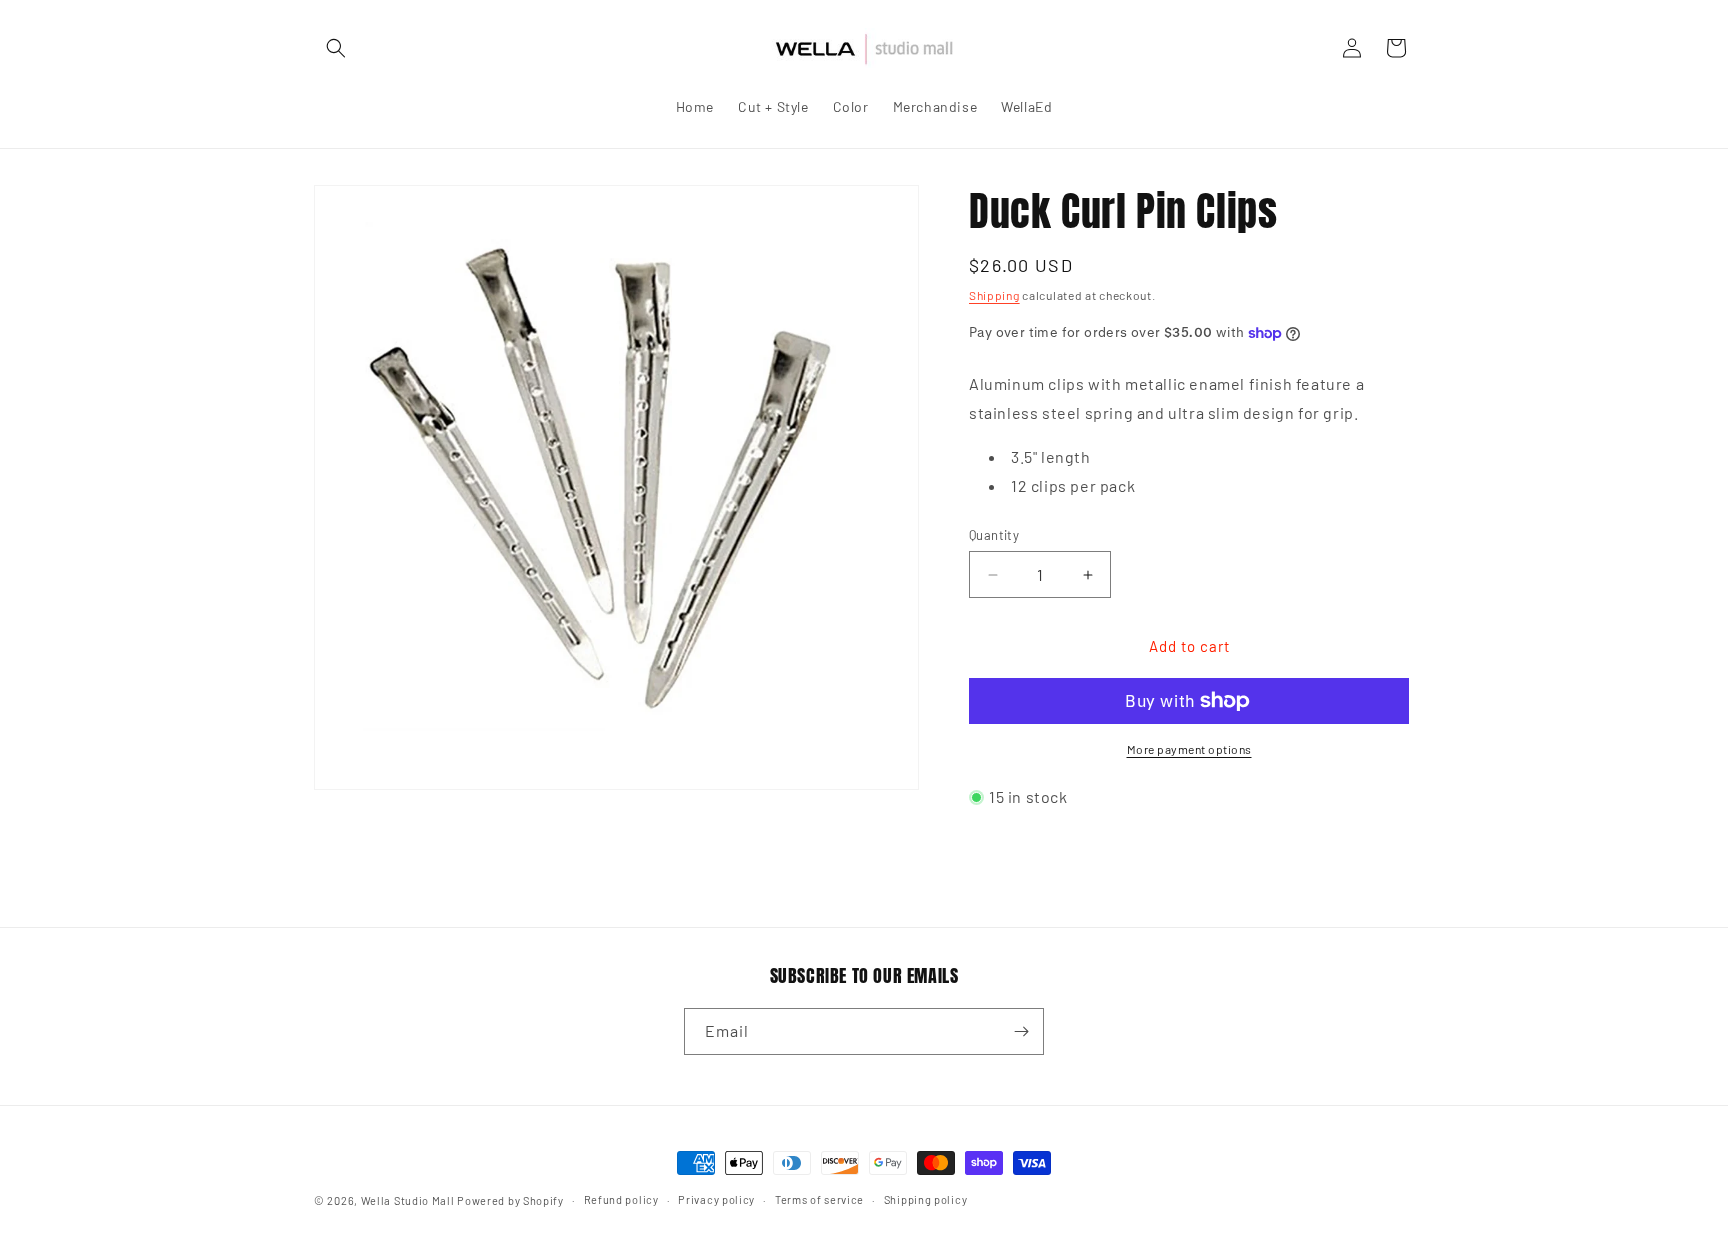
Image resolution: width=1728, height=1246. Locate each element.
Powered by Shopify (510, 1200)
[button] (336, 48)
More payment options (1189, 749)
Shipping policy (926, 1199)
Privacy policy (716, 1199)
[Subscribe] (1021, 1031)
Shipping (994, 295)
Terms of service (819, 1199)
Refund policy (621, 1199)
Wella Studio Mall (408, 1200)
